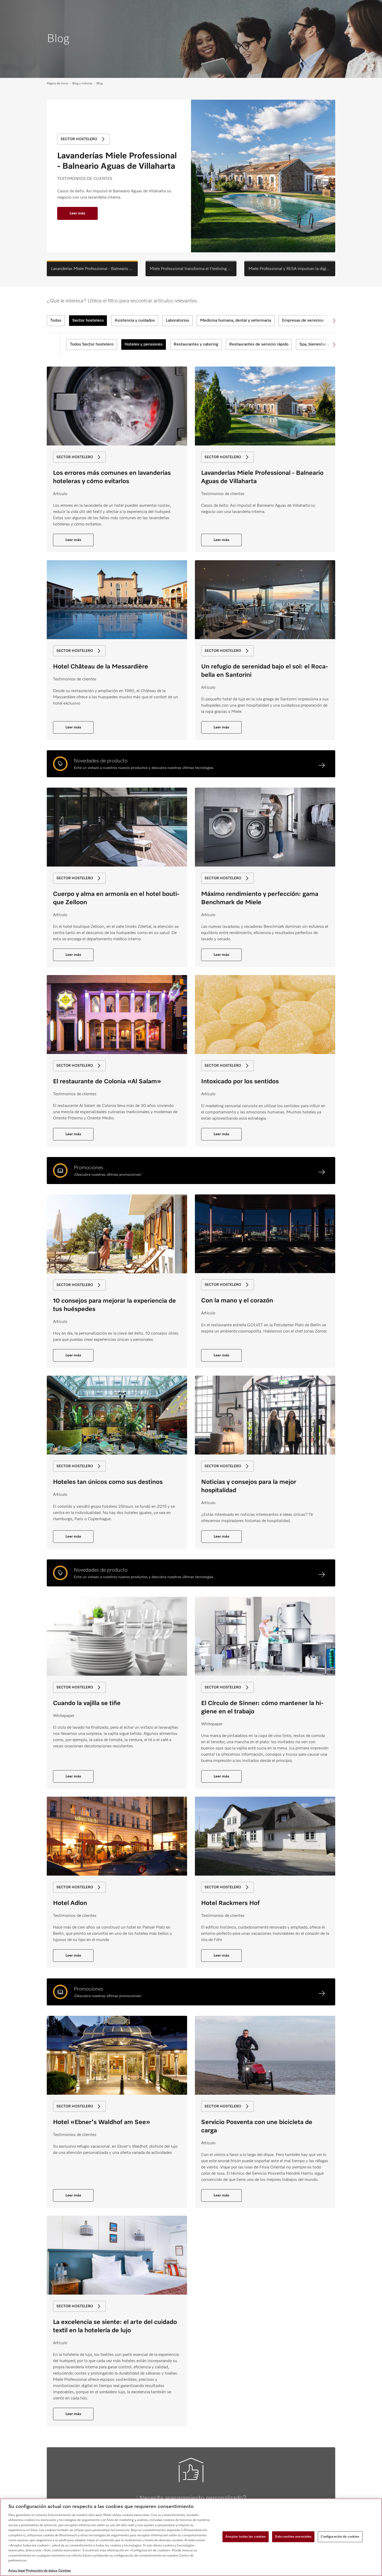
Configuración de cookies (340, 2537)
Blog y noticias (82, 84)
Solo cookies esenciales (293, 2537)
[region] (191, 2537)
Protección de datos (42, 2571)
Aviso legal (17, 2571)
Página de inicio (58, 84)
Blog (100, 84)
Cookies (65, 2571)
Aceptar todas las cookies (246, 2537)
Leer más (77, 213)
